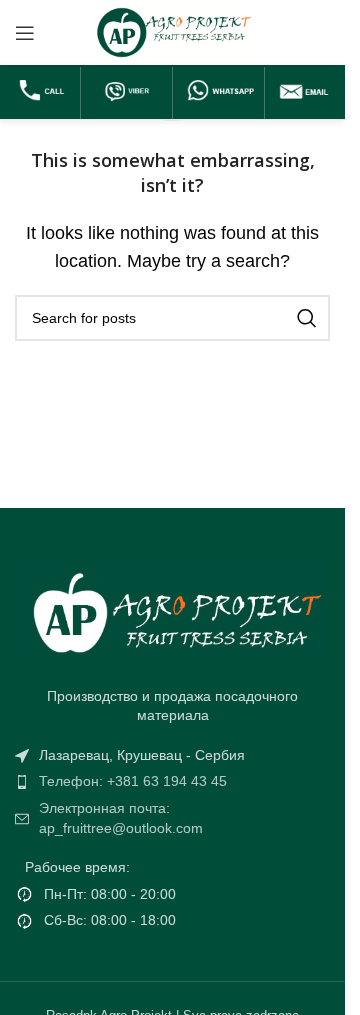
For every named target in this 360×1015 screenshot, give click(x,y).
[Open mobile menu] (25, 33)
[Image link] (170, 610)
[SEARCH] (307, 318)
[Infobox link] (42, 93)
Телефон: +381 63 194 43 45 (133, 781)
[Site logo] (172, 31)
